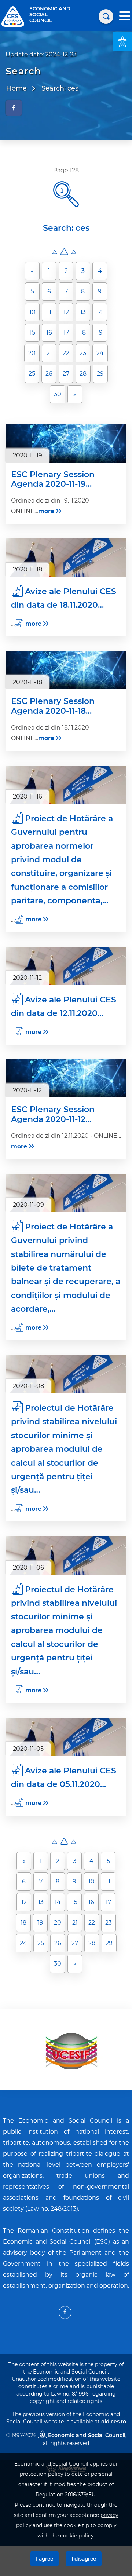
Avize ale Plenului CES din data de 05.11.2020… (64, 1777)
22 (66, 353)
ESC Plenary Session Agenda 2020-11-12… (53, 1114)
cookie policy (77, 2536)
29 (100, 374)
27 (66, 374)
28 (83, 374)
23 (83, 353)
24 (100, 353)
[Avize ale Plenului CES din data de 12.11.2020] (66, 966)
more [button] (46, 511)
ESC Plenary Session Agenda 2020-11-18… (53, 706)
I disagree (84, 2559)
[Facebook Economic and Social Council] (65, 2312)
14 (100, 312)
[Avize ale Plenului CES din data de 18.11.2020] (66, 558)
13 (83, 312)
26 (49, 374)
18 (83, 332)
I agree (45, 2559)
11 (49, 312)
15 (32, 332)
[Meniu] (125, 17)
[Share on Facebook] (14, 108)
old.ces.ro (114, 2422)
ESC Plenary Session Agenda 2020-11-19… (53, 479)
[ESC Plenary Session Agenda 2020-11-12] (66, 1078)
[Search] (106, 17)
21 (49, 353)
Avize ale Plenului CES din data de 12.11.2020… (64, 1006)
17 (66, 332)
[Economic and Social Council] (13, 16)
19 (100, 332)
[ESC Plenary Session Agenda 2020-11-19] (66, 443)
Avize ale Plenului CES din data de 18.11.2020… (64, 598)
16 (49, 332)
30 (58, 394)
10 (32, 312)
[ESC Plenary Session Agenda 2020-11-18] (66, 670)
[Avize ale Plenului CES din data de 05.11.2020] (66, 1737)
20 (32, 353)
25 (32, 374)
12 (66, 312)
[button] (122, 42)
